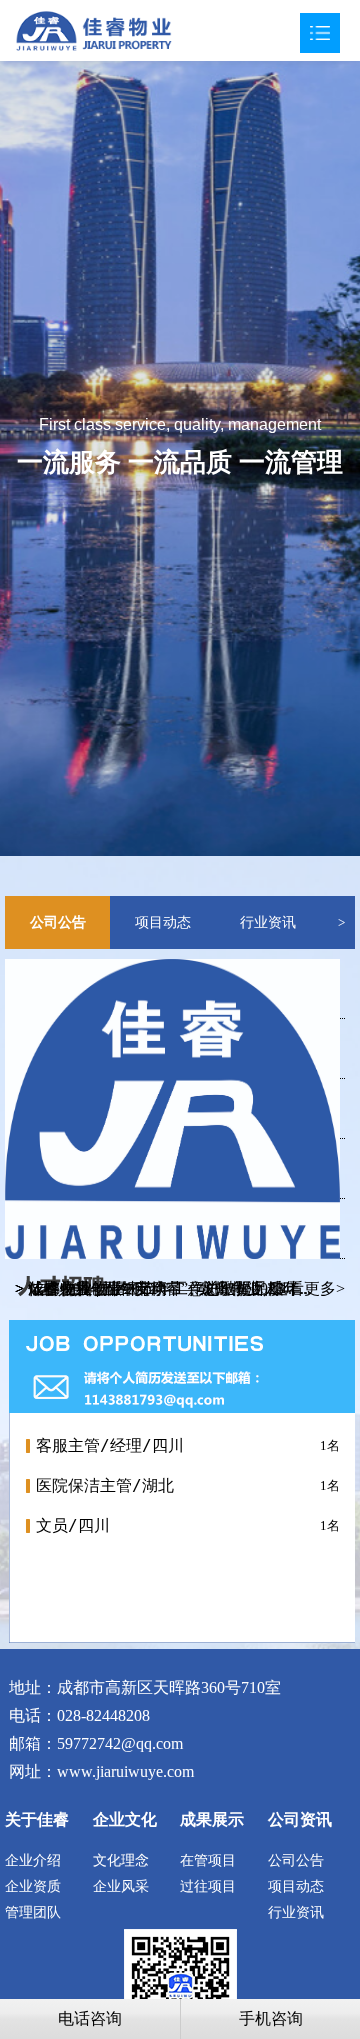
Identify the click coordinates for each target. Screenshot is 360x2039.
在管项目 (208, 1860)
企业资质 (33, 1886)
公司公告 (58, 922)
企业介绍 (33, 1860)
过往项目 (208, 1886)
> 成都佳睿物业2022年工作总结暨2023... (155, 1288)
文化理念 (121, 1860)
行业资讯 (268, 922)
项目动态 (163, 922)
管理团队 (33, 1912)
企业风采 (121, 1886)
